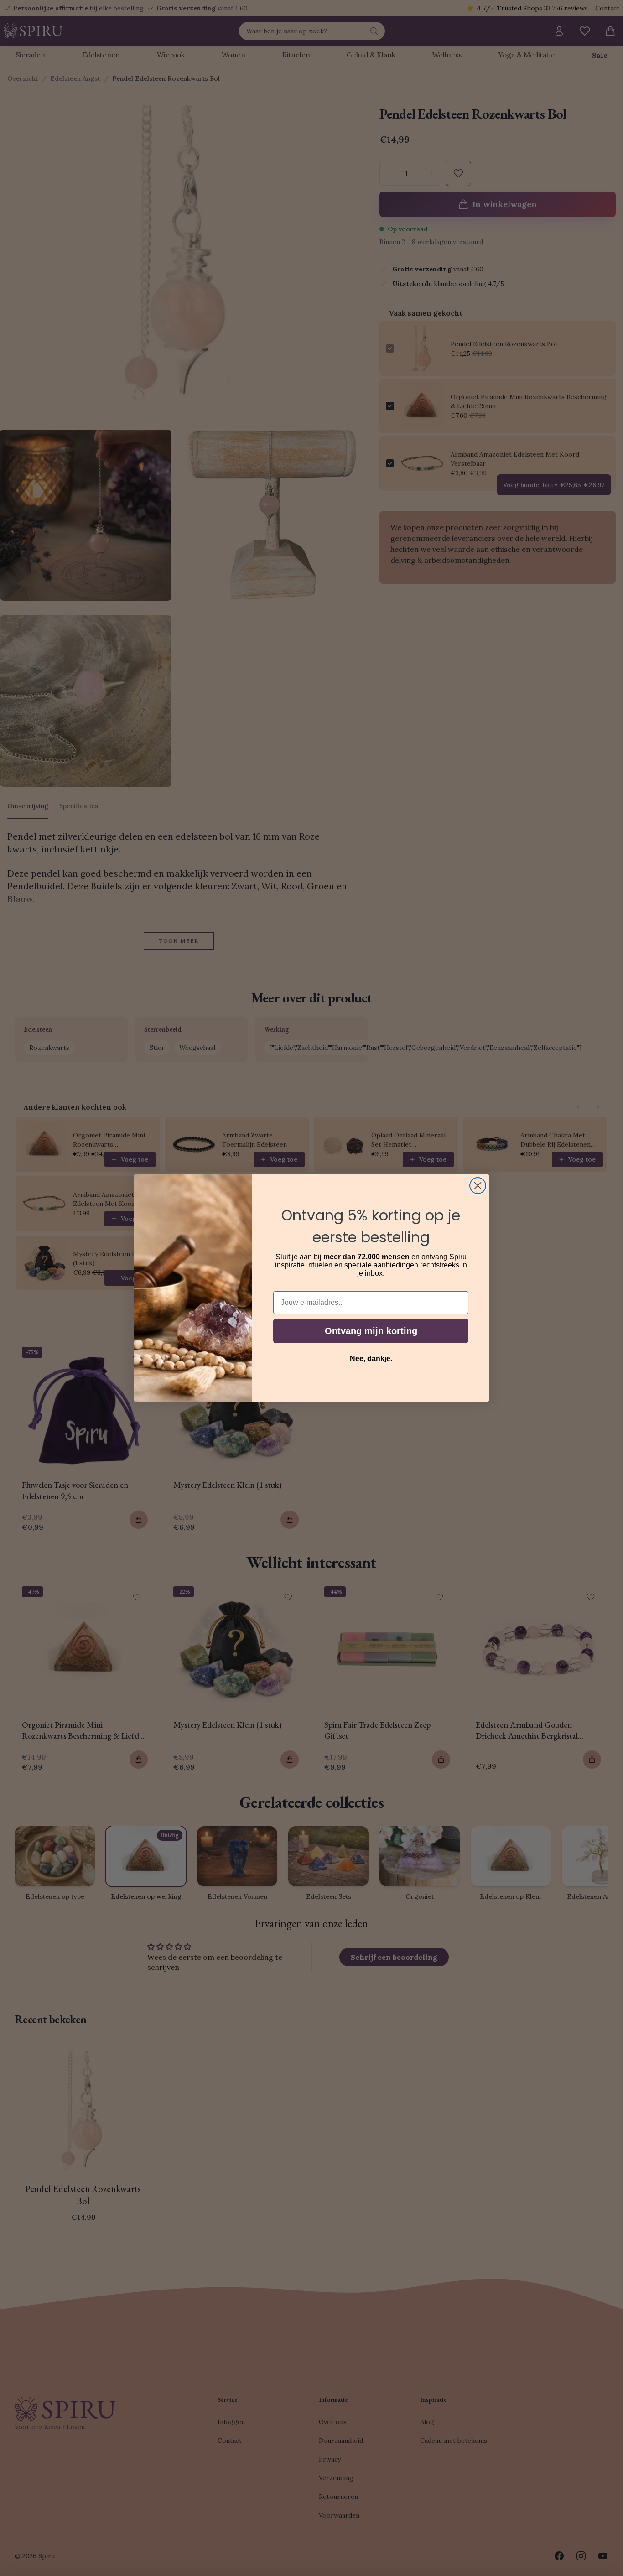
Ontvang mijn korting (371, 1331)
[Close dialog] (478, 1186)
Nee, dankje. (371, 1358)
